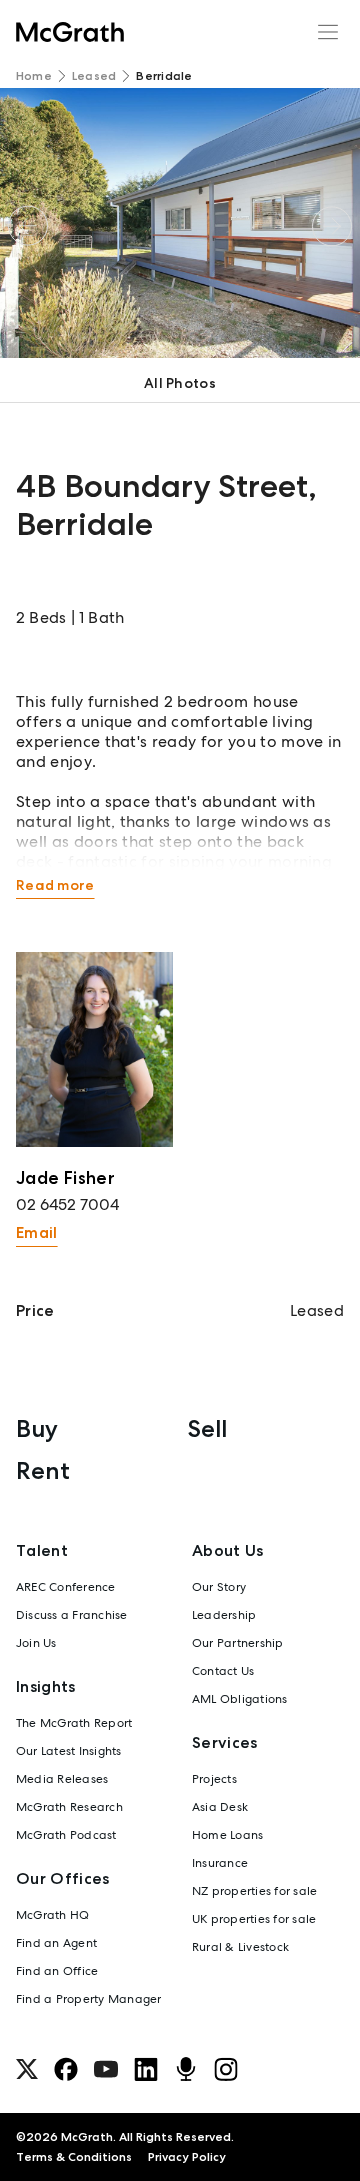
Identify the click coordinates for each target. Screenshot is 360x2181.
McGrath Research (69, 1807)
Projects (214, 1779)
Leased (94, 76)
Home (34, 76)
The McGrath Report (74, 1723)
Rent (43, 1470)
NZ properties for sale (254, 1891)
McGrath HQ (52, 1915)
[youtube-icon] (106, 2069)
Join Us (36, 1643)
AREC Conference (66, 1587)
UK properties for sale (254, 1919)
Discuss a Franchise (72, 1615)
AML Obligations (240, 1699)
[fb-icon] (66, 2069)
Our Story (219, 1587)
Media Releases (62, 1779)
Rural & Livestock (240, 1947)
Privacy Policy (187, 2157)
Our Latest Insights (69, 1751)
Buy (37, 1428)
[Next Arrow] (332, 226)
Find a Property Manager (89, 1999)
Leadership (224, 1615)
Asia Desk (220, 1807)
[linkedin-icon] (146, 2069)
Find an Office (57, 1971)
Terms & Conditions (74, 2157)
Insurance (220, 1863)
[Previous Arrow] (28, 226)
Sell (207, 1428)
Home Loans (227, 1835)
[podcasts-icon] (186, 2069)
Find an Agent (56, 1943)
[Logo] (70, 32)
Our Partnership (238, 1643)
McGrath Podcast (66, 1835)
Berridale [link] (164, 76)
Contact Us (223, 1671)
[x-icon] (27, 2069)
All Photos (180, 383)
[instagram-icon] (226, 2069)
